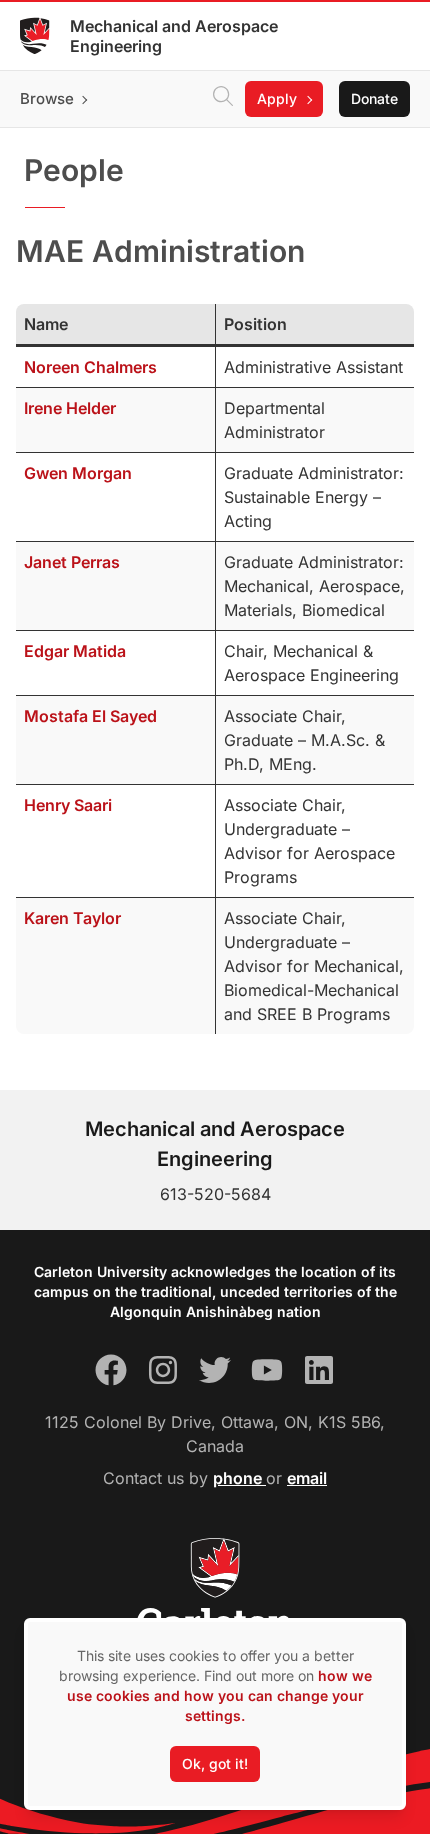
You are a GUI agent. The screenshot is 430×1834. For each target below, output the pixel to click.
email (307, 1478)
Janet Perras (72, 562)
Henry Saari (68, 805)
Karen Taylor (72, 918)
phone (239, 1478)
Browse (47, 98)
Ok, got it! (215, 1763)
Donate (374, 98)
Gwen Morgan (78, 473)
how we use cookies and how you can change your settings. (219, 1695)
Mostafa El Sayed (90, 716)
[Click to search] (223, 99)
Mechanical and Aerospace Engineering (174, 36)
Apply (277, 98)
